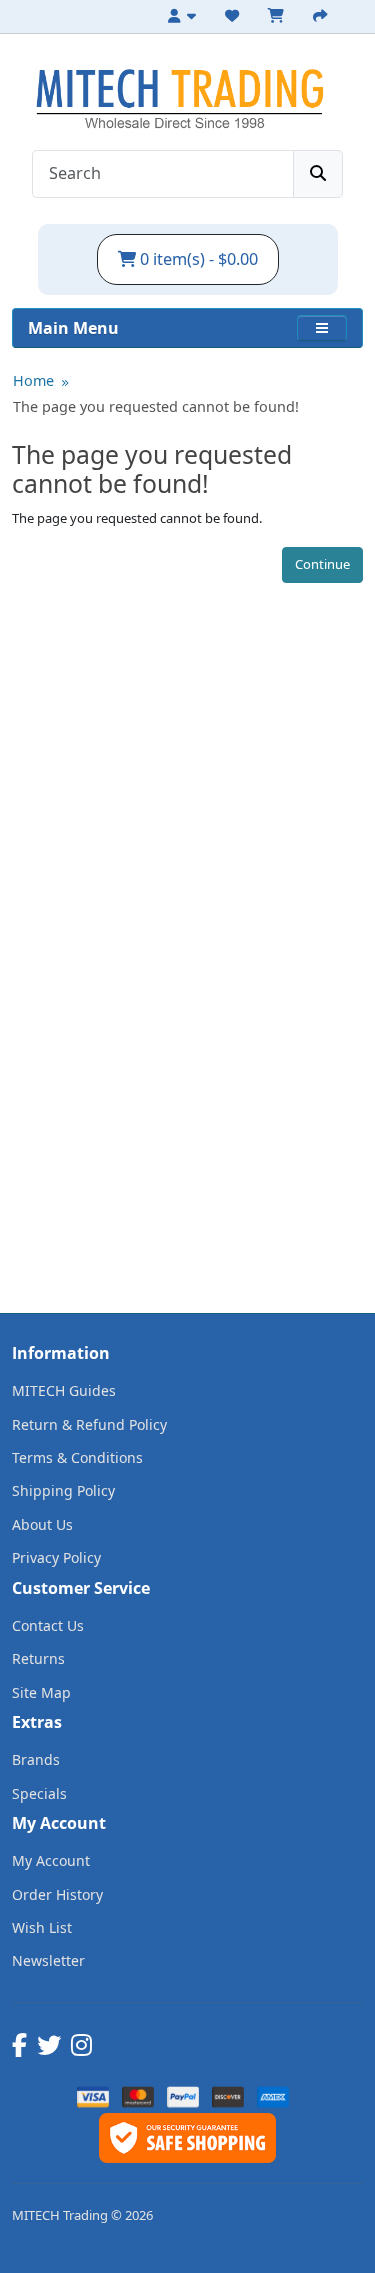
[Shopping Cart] (279, 16)
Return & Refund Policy (89, 1424)
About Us (42, 1524)
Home (33, 380)
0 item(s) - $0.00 (197, 259)
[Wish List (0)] (235, 16)
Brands (36, 1759)
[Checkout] (323, 16)
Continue (322, 564)
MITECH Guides (64, 1390)
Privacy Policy (56, 1557)
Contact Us (48, 1625)
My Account (51, 1860)
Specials (39, 1793)
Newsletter (48, 1960)
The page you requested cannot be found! (156, 406)
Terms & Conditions (77, 1457)
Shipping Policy (63, 1490)
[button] (322, 328)
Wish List (42, 1927)
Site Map (41, 1692)
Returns (38, 1658)
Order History (57, 1894)
